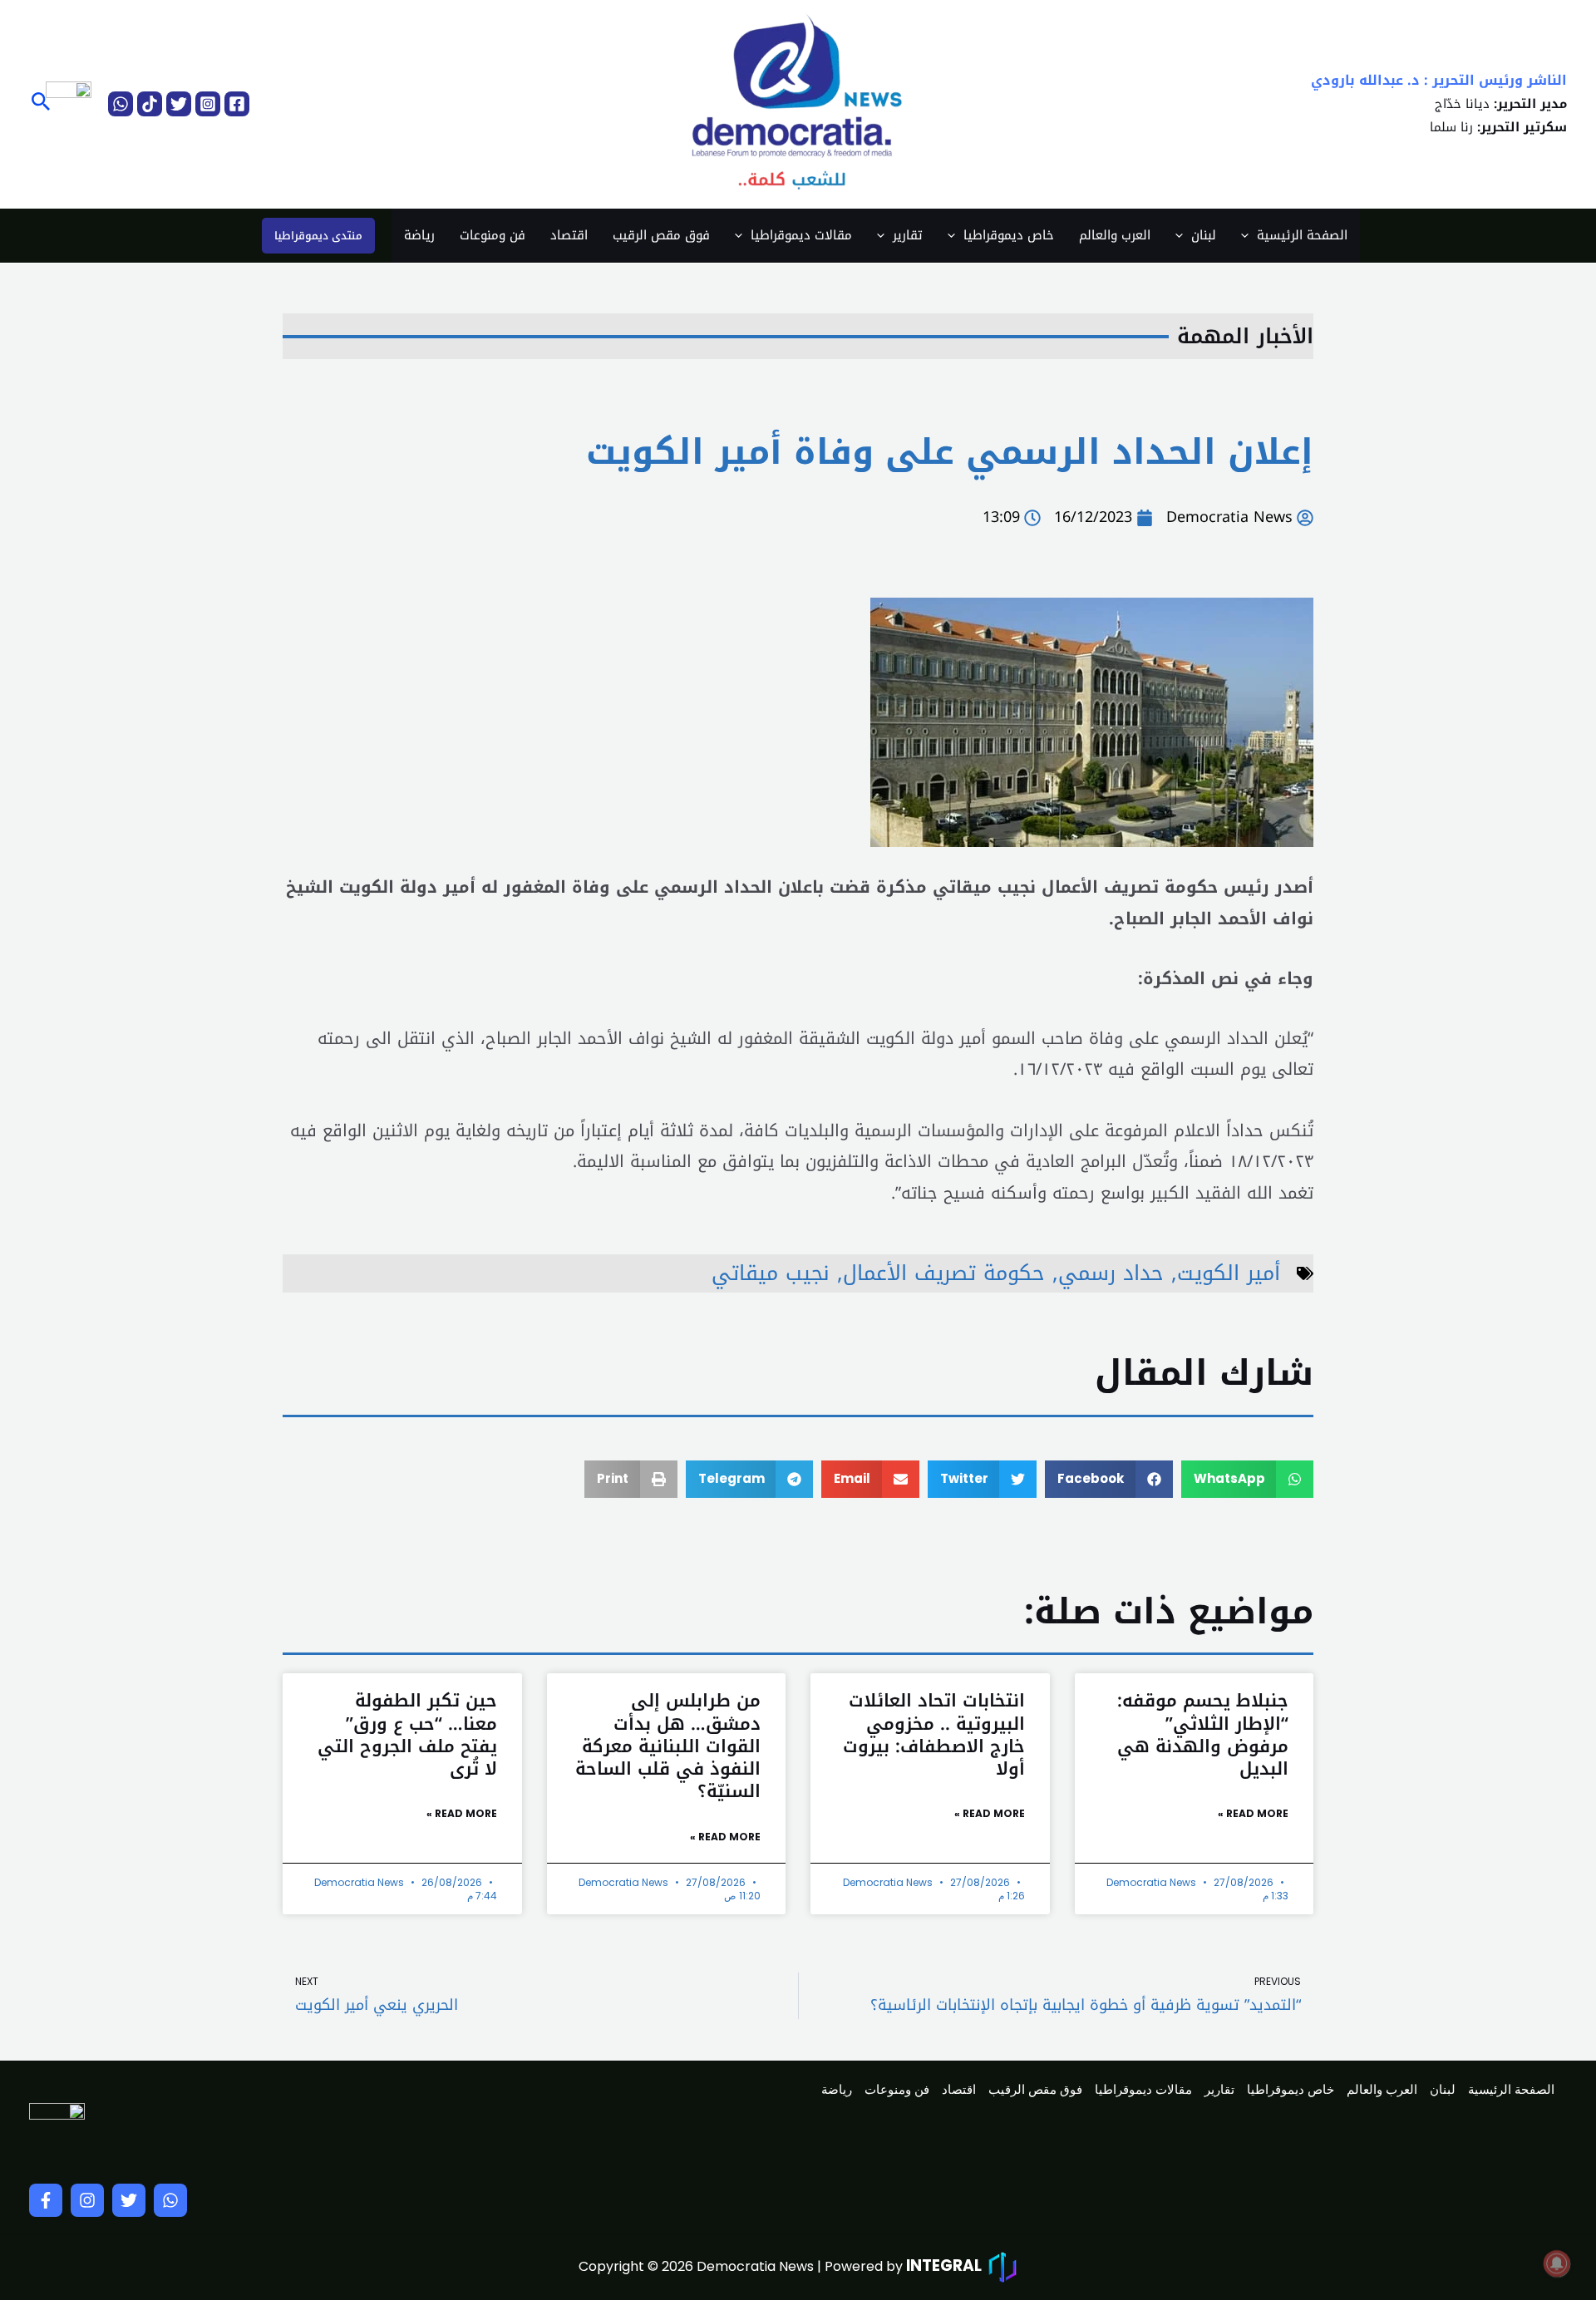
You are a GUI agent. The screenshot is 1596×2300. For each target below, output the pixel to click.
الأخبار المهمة (1245, 336)
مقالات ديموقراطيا (801, 235)
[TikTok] (150, 104)
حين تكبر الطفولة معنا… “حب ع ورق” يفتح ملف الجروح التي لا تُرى (407, 1735)
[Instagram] (208, 104)
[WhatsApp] (121, 104)
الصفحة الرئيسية (1302, 235)
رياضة (419, 235)
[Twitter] (179, 104)
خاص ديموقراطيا (1009, 235)
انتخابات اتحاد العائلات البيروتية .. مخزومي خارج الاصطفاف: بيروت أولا (934, 1735)
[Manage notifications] (1557, 2263)
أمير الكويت (1229, 1273)
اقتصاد (569, 235)
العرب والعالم (1115, 235)
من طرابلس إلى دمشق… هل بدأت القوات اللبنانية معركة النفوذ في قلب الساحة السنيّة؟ (668, 1746)
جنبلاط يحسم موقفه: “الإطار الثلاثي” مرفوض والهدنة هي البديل (1203, 1735)
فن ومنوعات (493, 235)
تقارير (908, 235)
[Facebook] (237, 104)
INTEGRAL (944, 2266)
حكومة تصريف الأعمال (944, 1273)
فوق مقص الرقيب (661, 235)
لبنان (1204, 235)
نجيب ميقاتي (771, 1273)
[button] (39, 104)
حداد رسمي (1111, 1273)
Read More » (1253, 1813)
